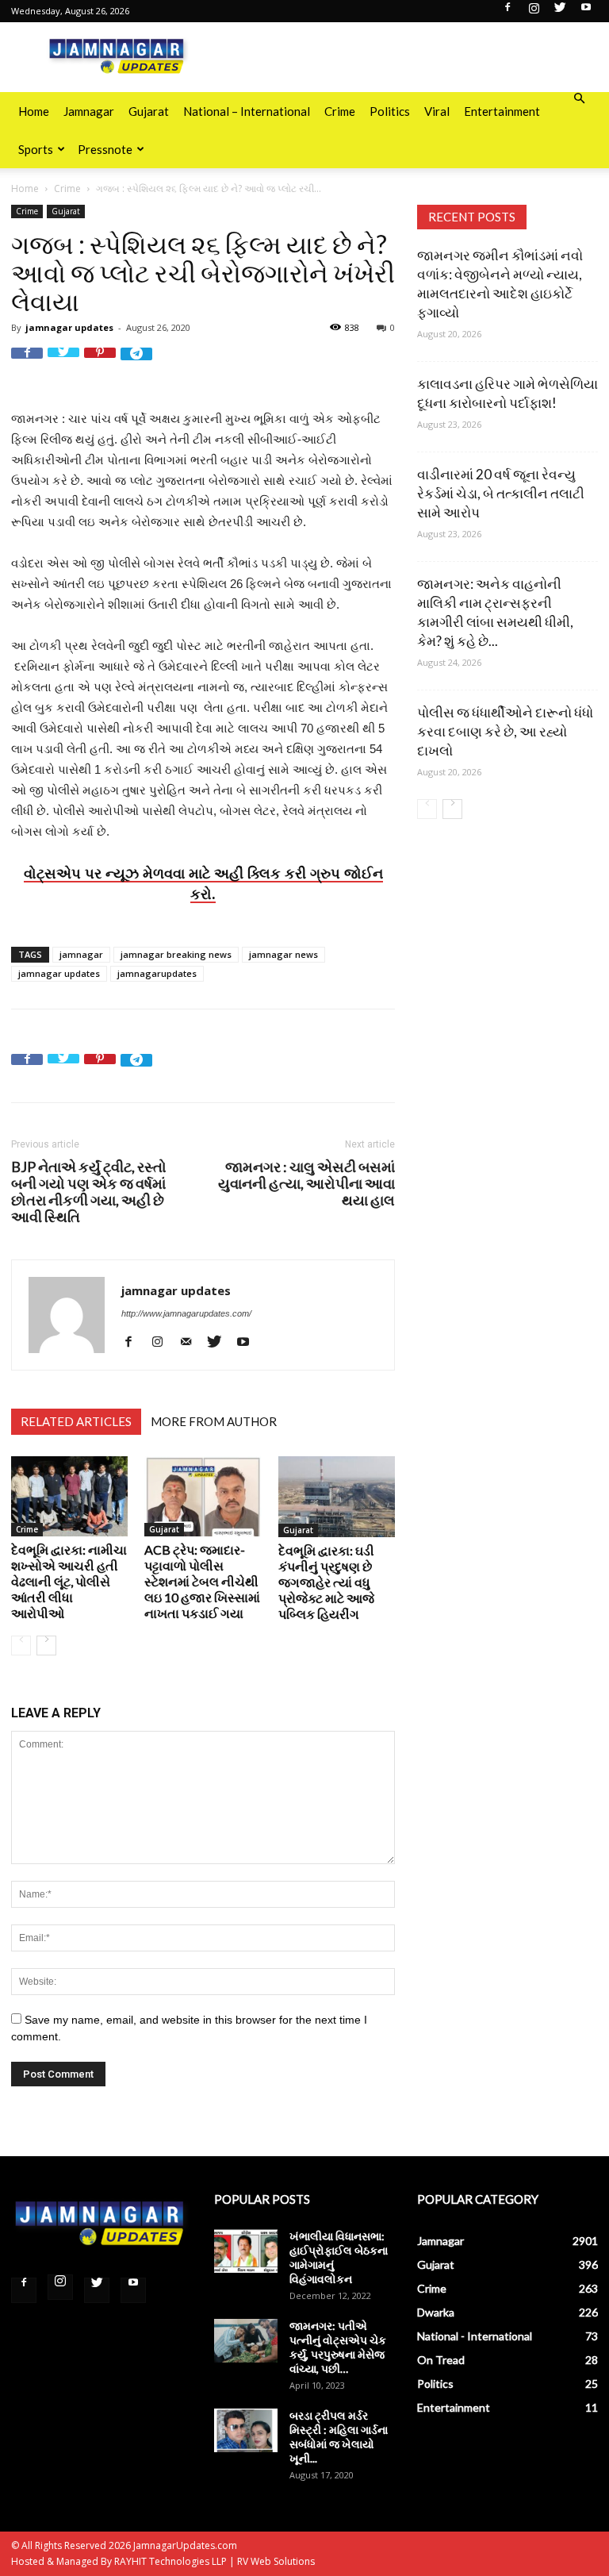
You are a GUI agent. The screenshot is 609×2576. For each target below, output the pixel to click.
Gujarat (149, 111)
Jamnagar (89, 111)
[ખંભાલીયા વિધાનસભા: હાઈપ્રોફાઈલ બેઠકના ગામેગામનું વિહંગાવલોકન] (246, 2251)
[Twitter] (560, 12)
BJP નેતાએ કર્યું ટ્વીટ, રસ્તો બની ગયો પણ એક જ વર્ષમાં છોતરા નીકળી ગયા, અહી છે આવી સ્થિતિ (89, 1192)
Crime (340, 111)
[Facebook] (507, 12)
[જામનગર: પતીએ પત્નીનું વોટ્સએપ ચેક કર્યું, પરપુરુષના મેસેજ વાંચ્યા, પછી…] (246, 2341)
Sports (36, 149)
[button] (579, 99)
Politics (390, 111)
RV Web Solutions (276, 2561)
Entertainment (502, 111)
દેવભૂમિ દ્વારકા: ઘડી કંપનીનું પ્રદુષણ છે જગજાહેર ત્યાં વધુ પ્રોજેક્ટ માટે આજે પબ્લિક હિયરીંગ (326, 1582)
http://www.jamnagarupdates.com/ (186, 1313)
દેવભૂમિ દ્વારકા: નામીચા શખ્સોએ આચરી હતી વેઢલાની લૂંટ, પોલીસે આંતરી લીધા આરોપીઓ (69, 1581)
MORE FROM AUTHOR (214, 1421)
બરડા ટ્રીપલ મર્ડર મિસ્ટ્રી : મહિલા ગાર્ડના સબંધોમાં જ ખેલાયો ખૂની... (339, 2437)
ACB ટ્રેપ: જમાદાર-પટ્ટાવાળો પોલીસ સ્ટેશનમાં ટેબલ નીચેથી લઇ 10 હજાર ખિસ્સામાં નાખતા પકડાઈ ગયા (202, 1581)
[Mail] (192, 1342)
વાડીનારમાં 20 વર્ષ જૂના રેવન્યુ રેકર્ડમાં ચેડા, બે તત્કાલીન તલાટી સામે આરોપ (501, 493)
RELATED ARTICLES (76, 1421)
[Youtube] (586, 12)
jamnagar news (283, 954)
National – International (247, 111)
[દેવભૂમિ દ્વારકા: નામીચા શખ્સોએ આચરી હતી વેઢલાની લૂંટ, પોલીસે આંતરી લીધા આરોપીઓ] (69, 1496)
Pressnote (105, 149)
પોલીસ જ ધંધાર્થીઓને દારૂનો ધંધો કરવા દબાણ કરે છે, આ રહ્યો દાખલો (505, 731)
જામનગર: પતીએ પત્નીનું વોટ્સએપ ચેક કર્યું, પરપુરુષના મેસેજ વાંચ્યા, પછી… (338, 2347)
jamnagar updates (69, 327)
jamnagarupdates (157, 973)
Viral (437, 111)
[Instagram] (534, 12)
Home (34, 111)
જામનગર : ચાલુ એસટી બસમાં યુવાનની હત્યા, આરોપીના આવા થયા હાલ (306, 1184)
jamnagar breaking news (176, 954)
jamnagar (81, 954)
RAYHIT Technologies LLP (170, 2561)
